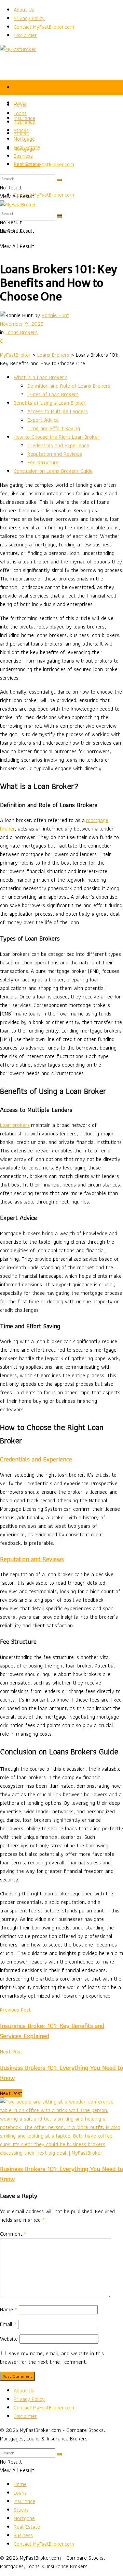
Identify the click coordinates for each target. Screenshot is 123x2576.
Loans (20, 113)
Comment (13, 2234)
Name (9, 2309)
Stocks (21, 130)
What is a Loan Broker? (40, 377)
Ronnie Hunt (55, 315)
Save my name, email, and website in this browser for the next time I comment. (52, 2358)
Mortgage (24, 139)
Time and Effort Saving (54, 428)
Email (8, 2324)
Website (9, 2339)
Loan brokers (15, 1125)
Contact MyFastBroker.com (44, 27)
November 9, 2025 (22, 324)
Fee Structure (43, 462)
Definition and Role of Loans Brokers (69, 386)
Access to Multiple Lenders (58, 411)
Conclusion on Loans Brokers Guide (53, 471)
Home (20, 87)
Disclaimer (25, 35)
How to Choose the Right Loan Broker (57, 437)
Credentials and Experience (58, 445)
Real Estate (27, 147)
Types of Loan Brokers (53, 394)
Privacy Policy (29, 18)
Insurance (24, 122)
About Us (24, 10)
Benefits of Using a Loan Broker (50, 403)
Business (23, 156)
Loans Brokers (22, 332)
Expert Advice (43, 420)
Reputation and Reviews (55, 454)
